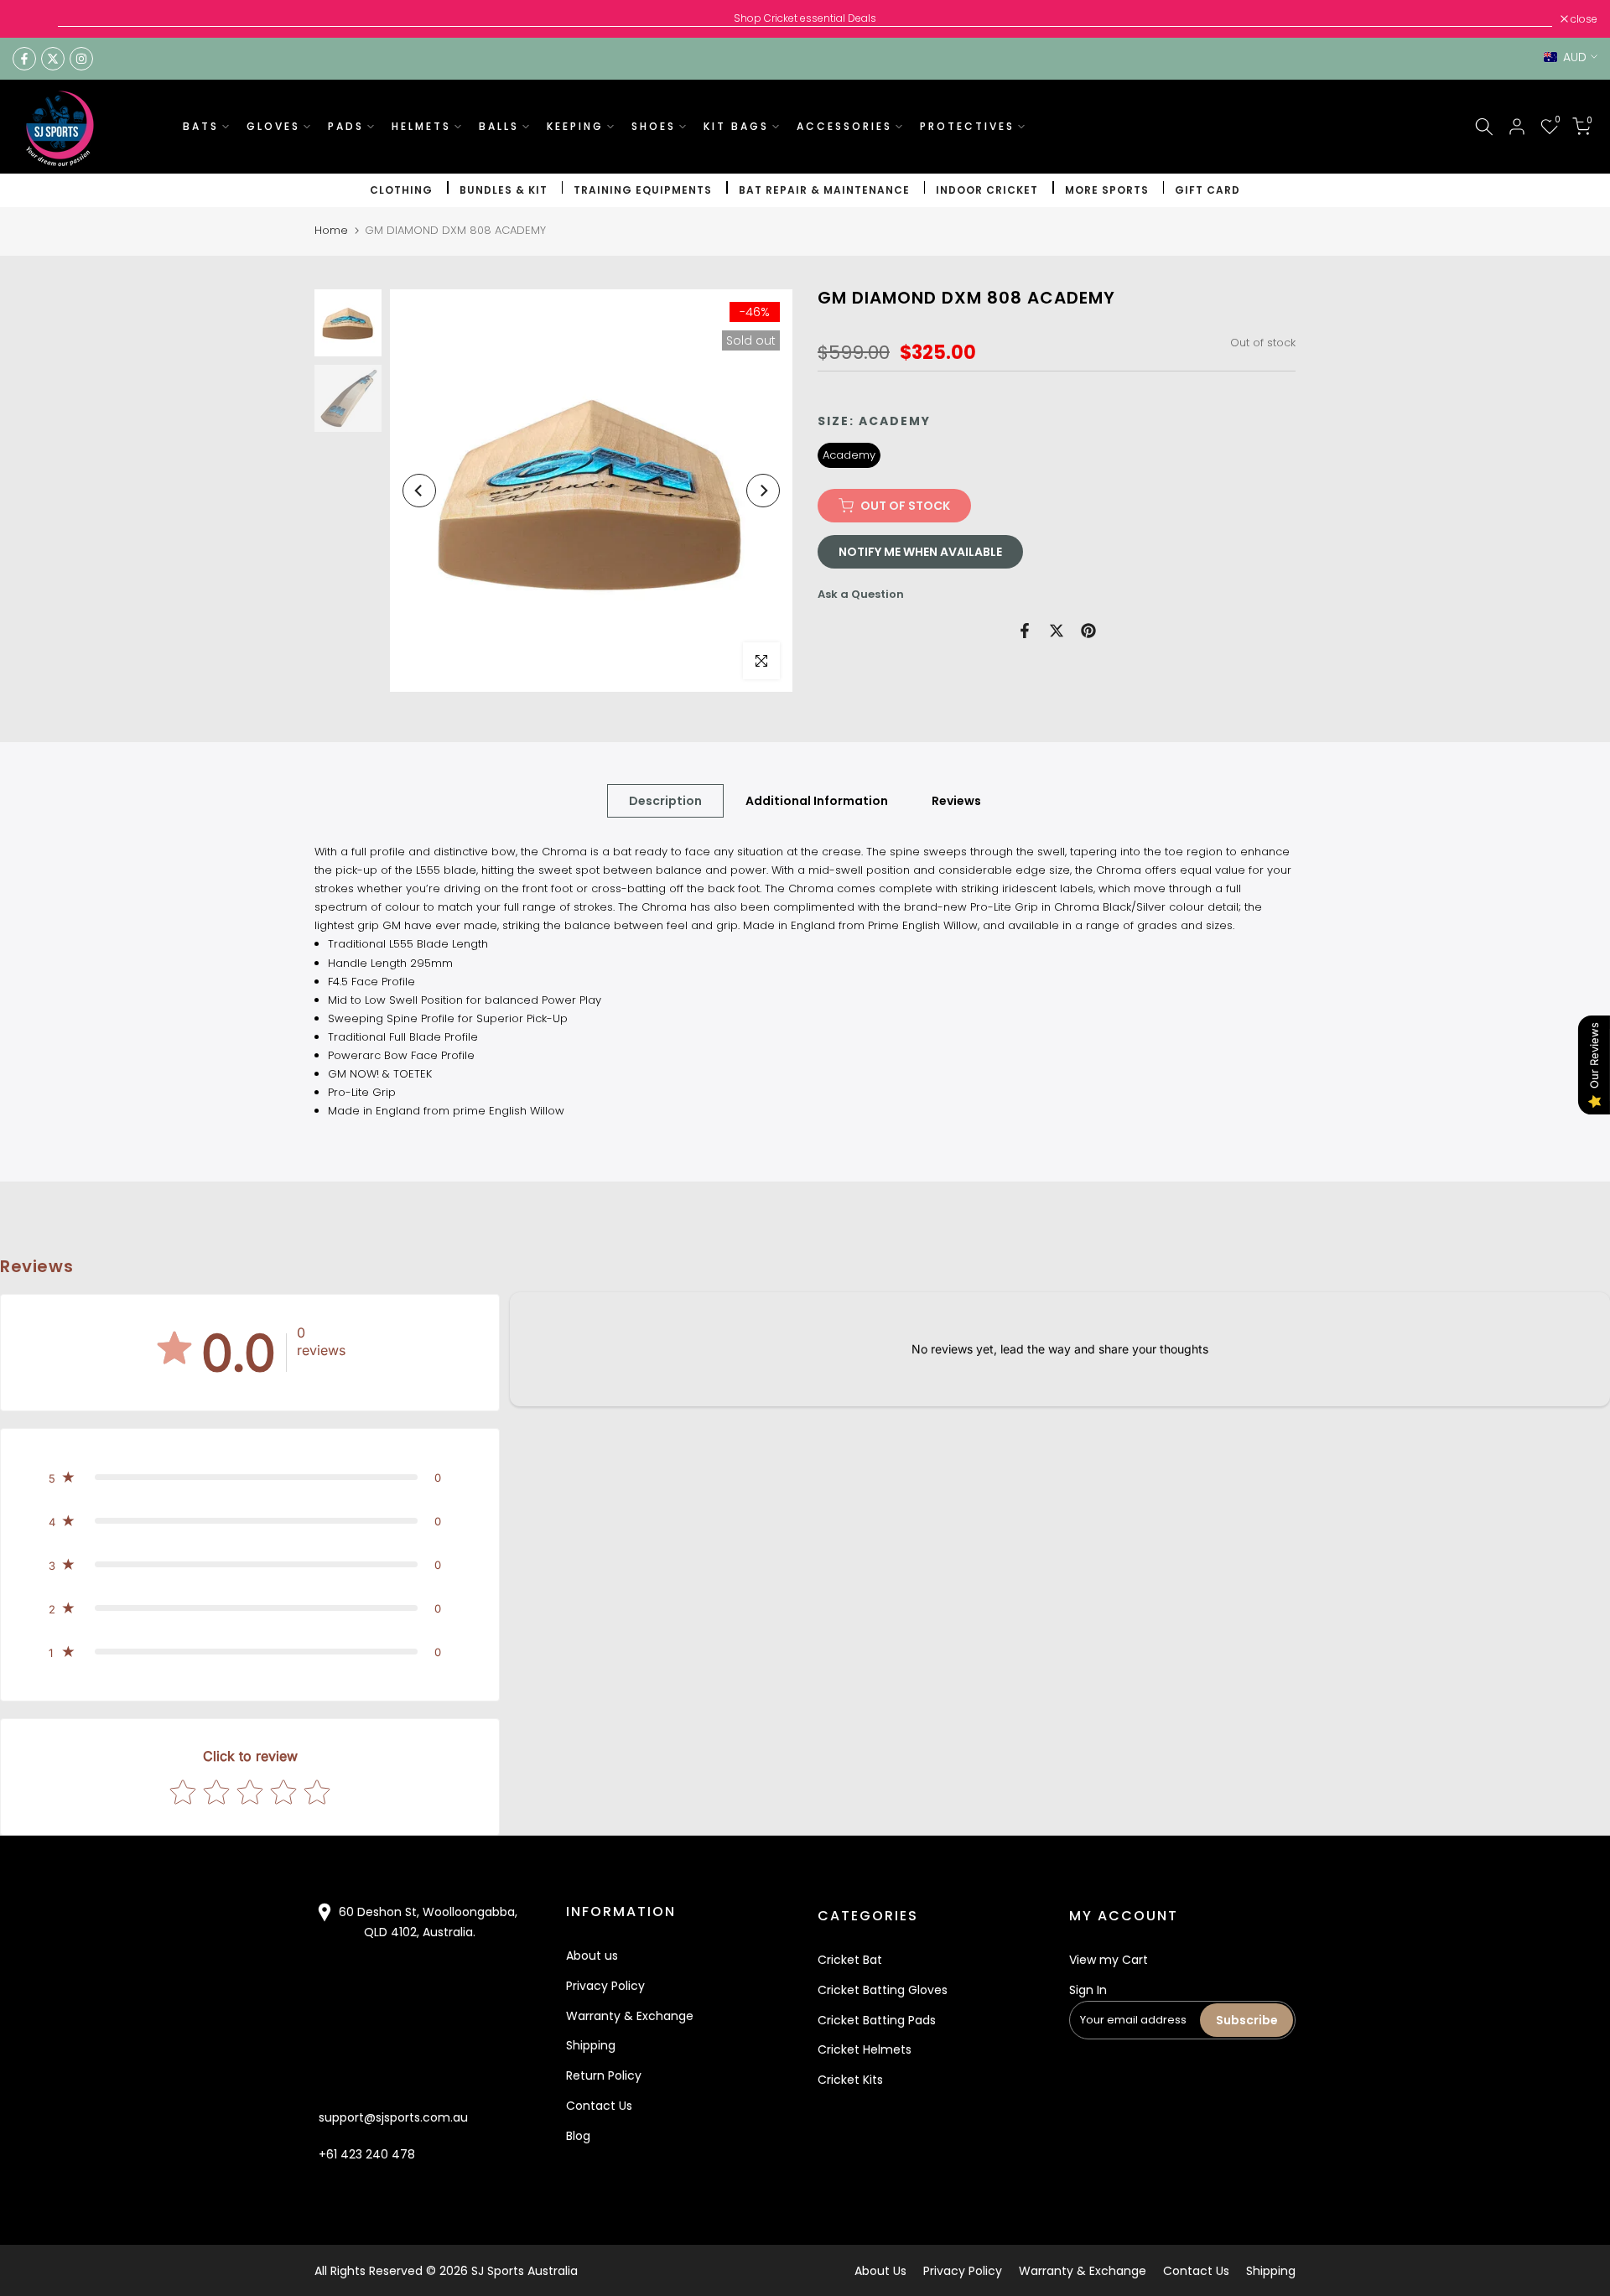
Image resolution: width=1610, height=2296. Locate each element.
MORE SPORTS (1107, 190)
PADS (346, 126)
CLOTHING (401, 190)
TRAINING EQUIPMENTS (643, 190)
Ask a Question (861, 594)
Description (665, 801)
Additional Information (817, 801)
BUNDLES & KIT (504, 190)
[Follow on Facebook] (24, 59)
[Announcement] (805, 18)
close (35, 19)
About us (592, 1956)
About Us (880, 2271)
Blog (578, 2136)
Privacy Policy (605, 1986)
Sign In (1088, 1990)
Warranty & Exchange (630, 2016)
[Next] (763, 491)
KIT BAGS (736, 126)
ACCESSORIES (844, 126)
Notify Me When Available (920, 552)
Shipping (591, 2045)
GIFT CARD (1207, 190)
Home (331, 230)
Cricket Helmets (865, 2049)
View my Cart (1109, 1960)
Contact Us (599, 2106)
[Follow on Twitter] (53, 59)
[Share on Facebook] (1025, 631)
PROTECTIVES (967, 126)
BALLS (499, 126)
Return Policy (604, 2075)
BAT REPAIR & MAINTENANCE (824, 190)
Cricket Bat (850, 1960)
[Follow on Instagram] (81, 59)
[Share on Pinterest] (1088, 631)
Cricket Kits (850, 2080)
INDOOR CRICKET (987, 190)
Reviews (956, 801)
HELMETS (421, 126)
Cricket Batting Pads (877, 2020)
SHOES (654, 126)
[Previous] (419, 491)
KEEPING (575, 126)
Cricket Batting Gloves (883, 1990)
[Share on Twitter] (1057, 631)
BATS (201, 126)
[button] (250, 1478)
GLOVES (273, 126)
